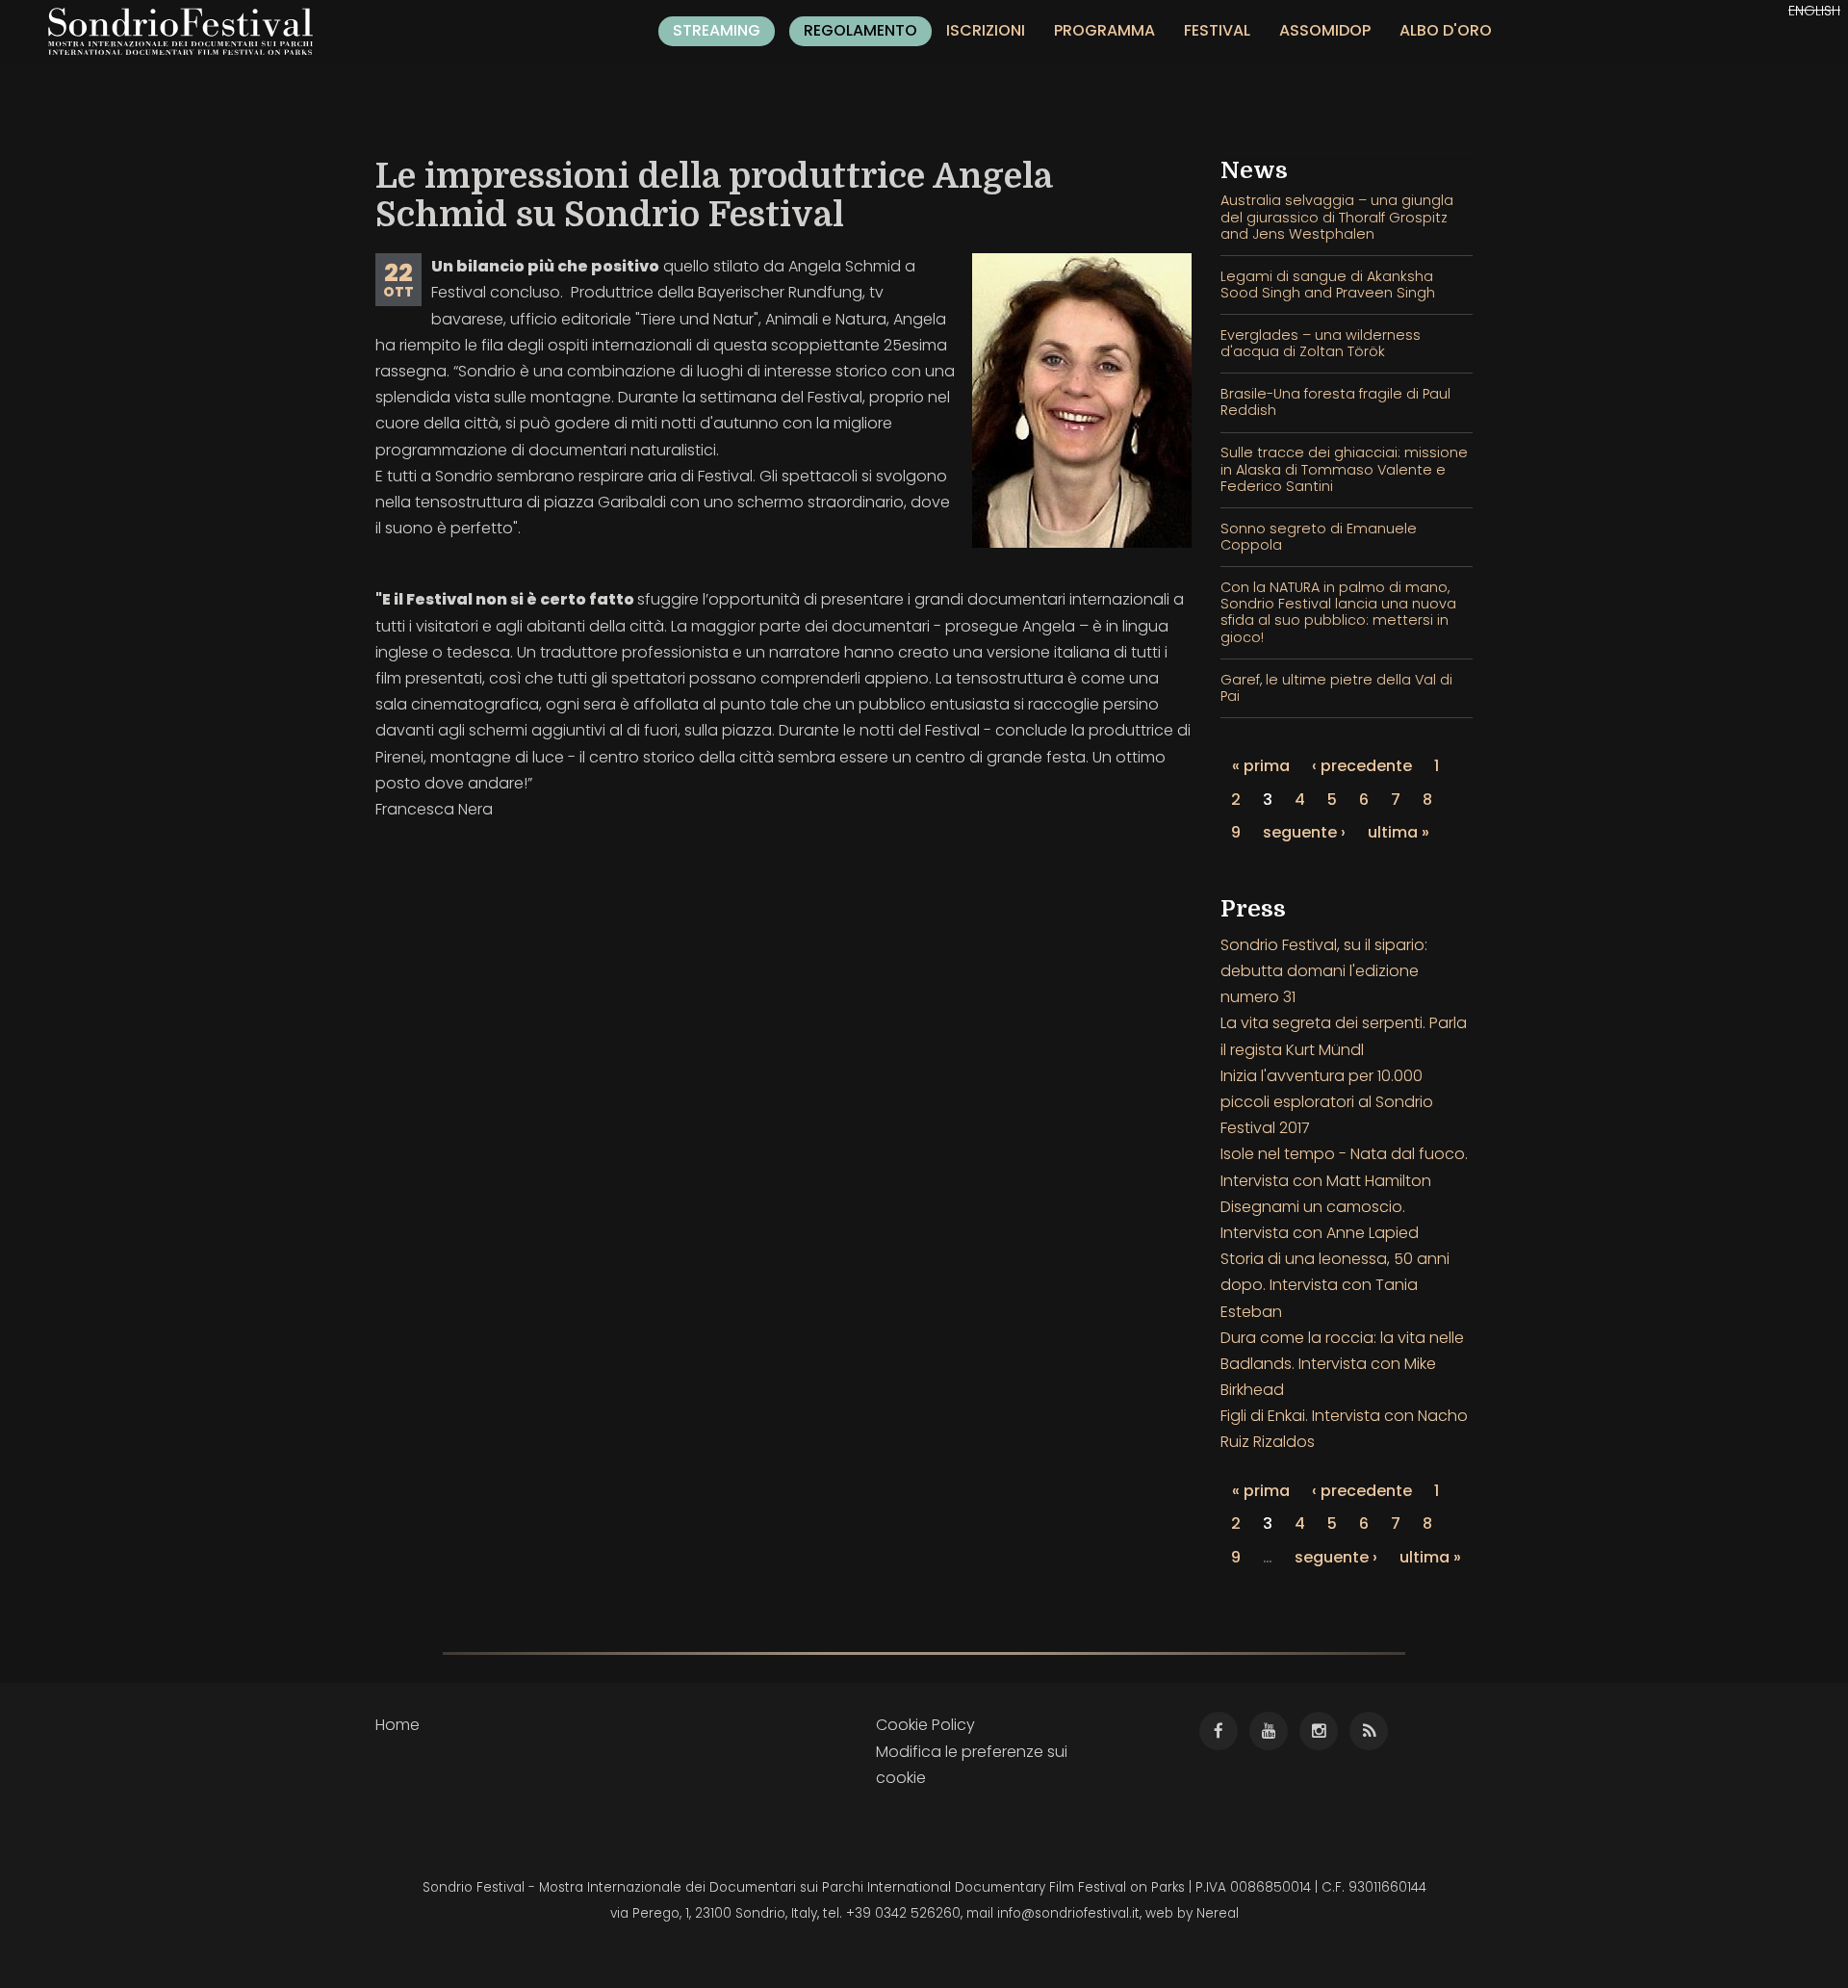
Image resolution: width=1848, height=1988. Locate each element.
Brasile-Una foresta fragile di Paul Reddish (1335, 402)
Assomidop (1325, 30)
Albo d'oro (1446, 30)
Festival (1217, 30)
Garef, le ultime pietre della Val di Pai (1336, 688)
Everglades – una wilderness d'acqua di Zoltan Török (1321, 343)
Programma (1104, 30)
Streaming (717, 30)
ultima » (1399, 832)
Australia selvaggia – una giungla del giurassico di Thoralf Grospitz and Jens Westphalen (1337, 217)
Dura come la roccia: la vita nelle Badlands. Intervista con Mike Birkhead (1342, 1364)
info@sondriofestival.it (1068, 1913)
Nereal (1218, 1913)
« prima (1261, 766)
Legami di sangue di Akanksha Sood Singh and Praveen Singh (1328, 284)
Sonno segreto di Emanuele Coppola (1319, 537)
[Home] (188, 31)
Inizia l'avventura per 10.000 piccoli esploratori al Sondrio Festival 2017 (1327, 1102)
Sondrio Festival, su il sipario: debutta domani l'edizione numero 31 (1324, 971)
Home (398, 1725)
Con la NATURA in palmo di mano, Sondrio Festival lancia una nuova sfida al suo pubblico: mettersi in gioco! (1338, 612)
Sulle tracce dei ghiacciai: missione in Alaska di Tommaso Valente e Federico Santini (1344, 469)
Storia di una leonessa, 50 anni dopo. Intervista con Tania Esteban (1335, 1285)
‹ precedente (1362, 766)
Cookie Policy (925, 1725)
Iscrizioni (986, 30)
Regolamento (860, 30)
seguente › (1304, 832)
